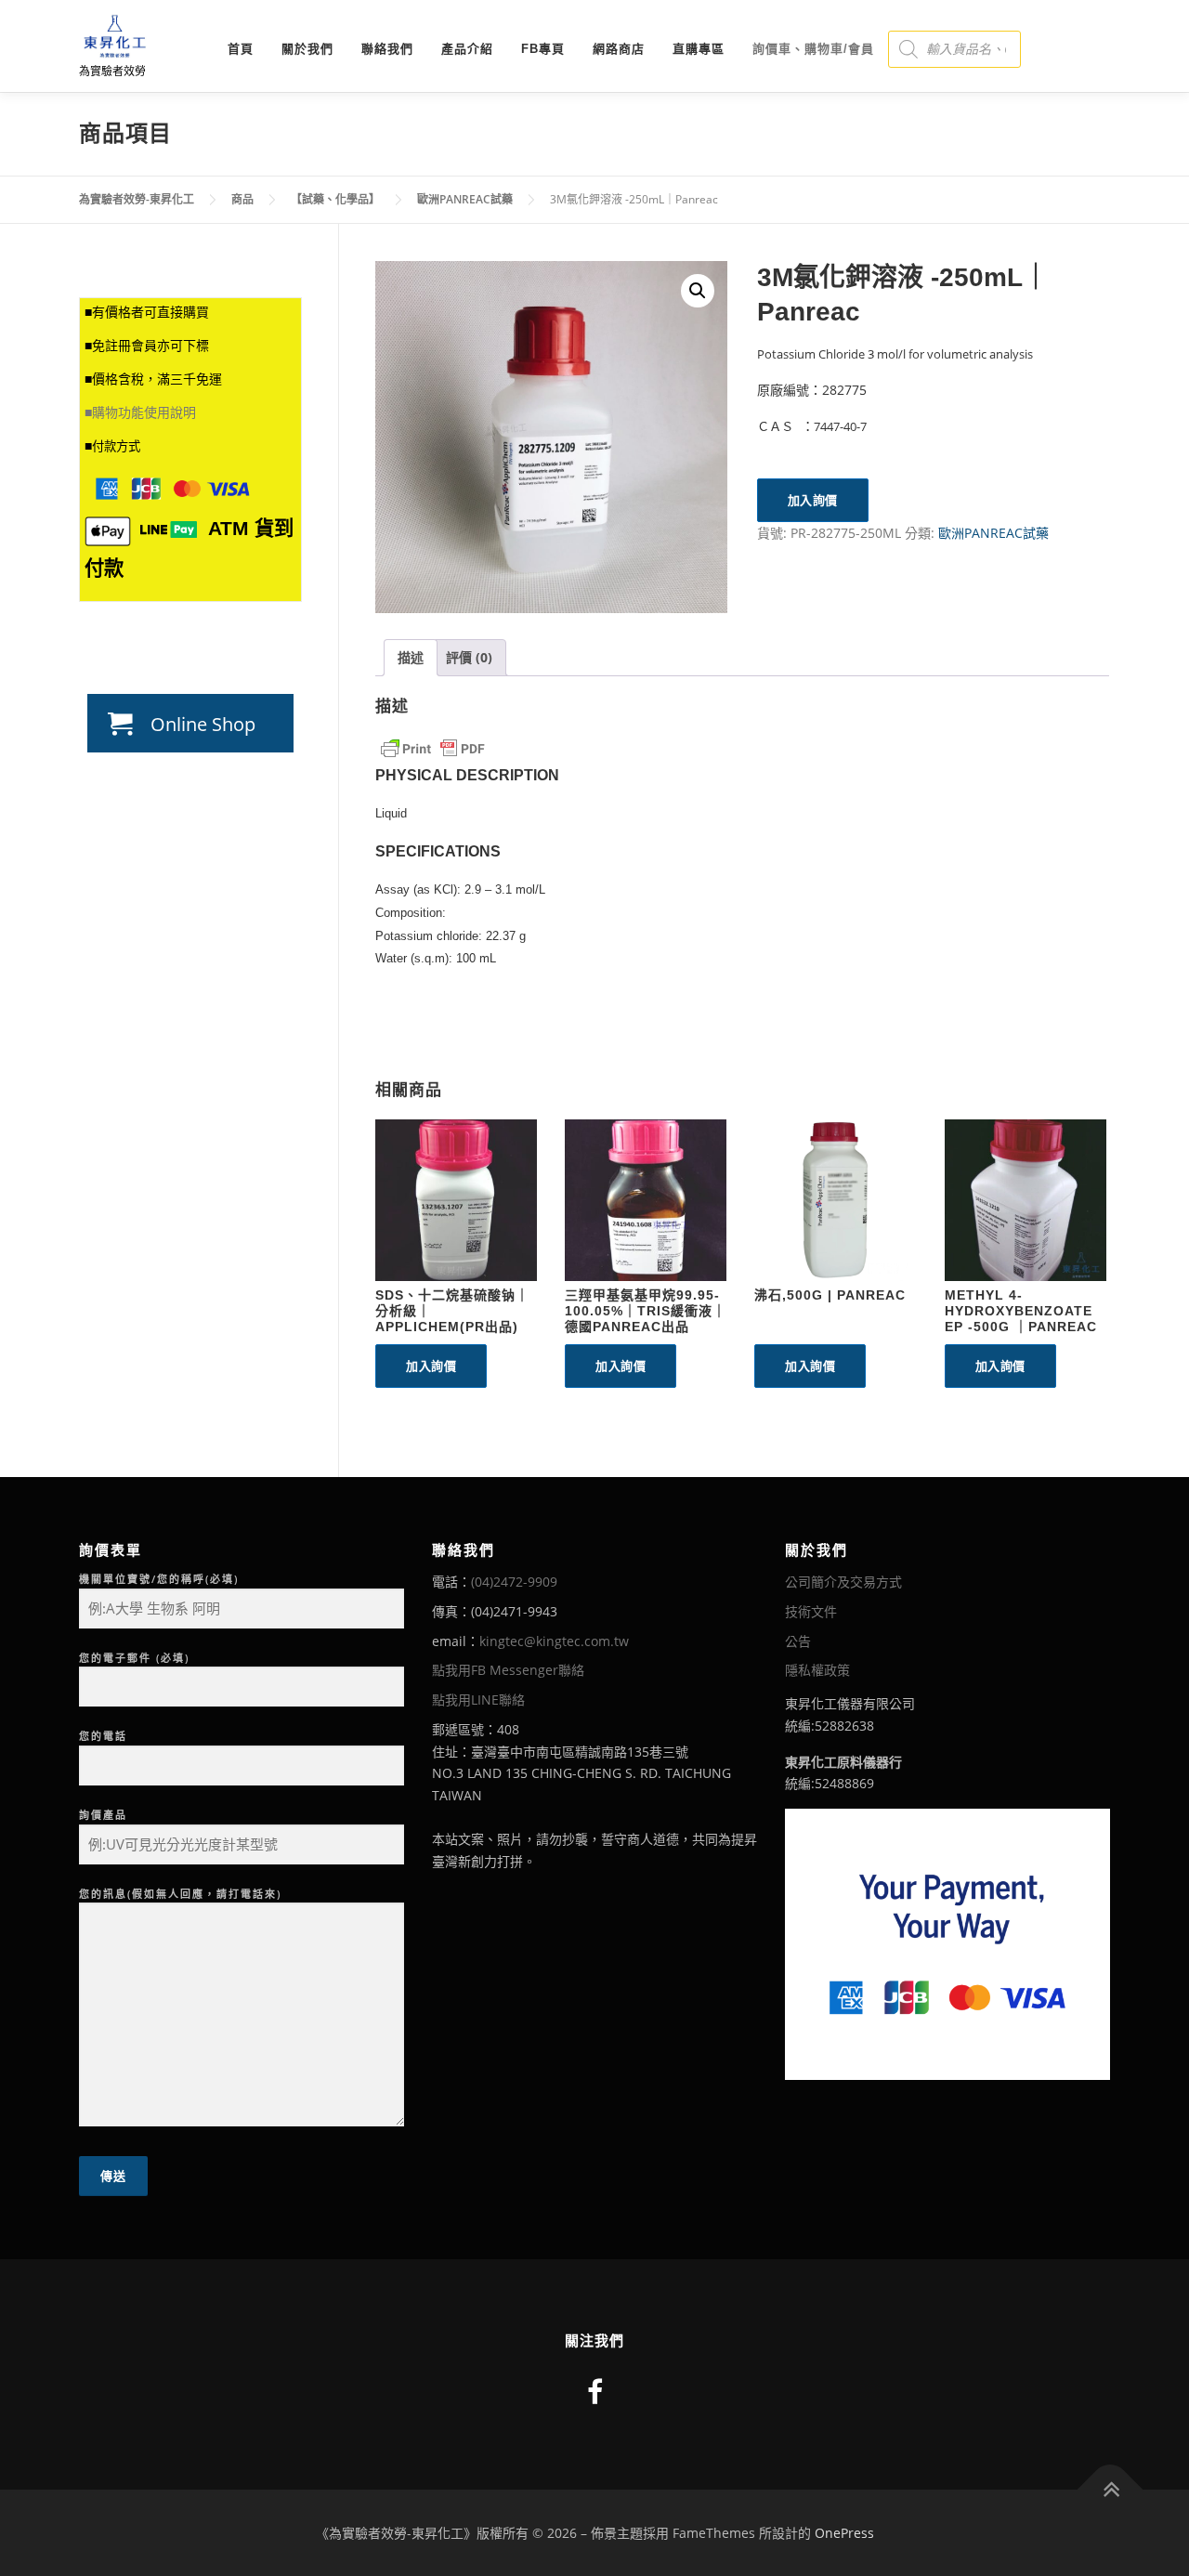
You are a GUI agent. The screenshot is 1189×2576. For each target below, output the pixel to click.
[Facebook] (595, 2392)
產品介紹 (467, 49)
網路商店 (619, 49)
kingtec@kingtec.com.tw (554, 1641)
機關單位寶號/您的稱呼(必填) (159, 1579)
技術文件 (811, 1611)
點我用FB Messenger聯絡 (508, 1670)
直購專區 (699, 49)
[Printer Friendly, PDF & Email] (433, 749)
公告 (798, 1641)
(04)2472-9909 (514, 1582)
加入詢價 (813, 500)
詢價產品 (103, 1815)
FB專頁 (543, 49)
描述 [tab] (411, 657)
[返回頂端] (1111, 2489)
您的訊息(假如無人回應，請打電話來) (180, 1894)
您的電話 (103, 1736)
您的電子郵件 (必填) (134, 1658)
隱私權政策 (817, 1670)
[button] (698, 291)
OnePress (844, 2533)
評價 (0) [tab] (469, 657)
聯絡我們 (387, 49)
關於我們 (307, 49)
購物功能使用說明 (144, 412)
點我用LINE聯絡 (478, 1700)
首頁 (241, 49)
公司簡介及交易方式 (843, 1582)
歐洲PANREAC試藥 (993, 533)
